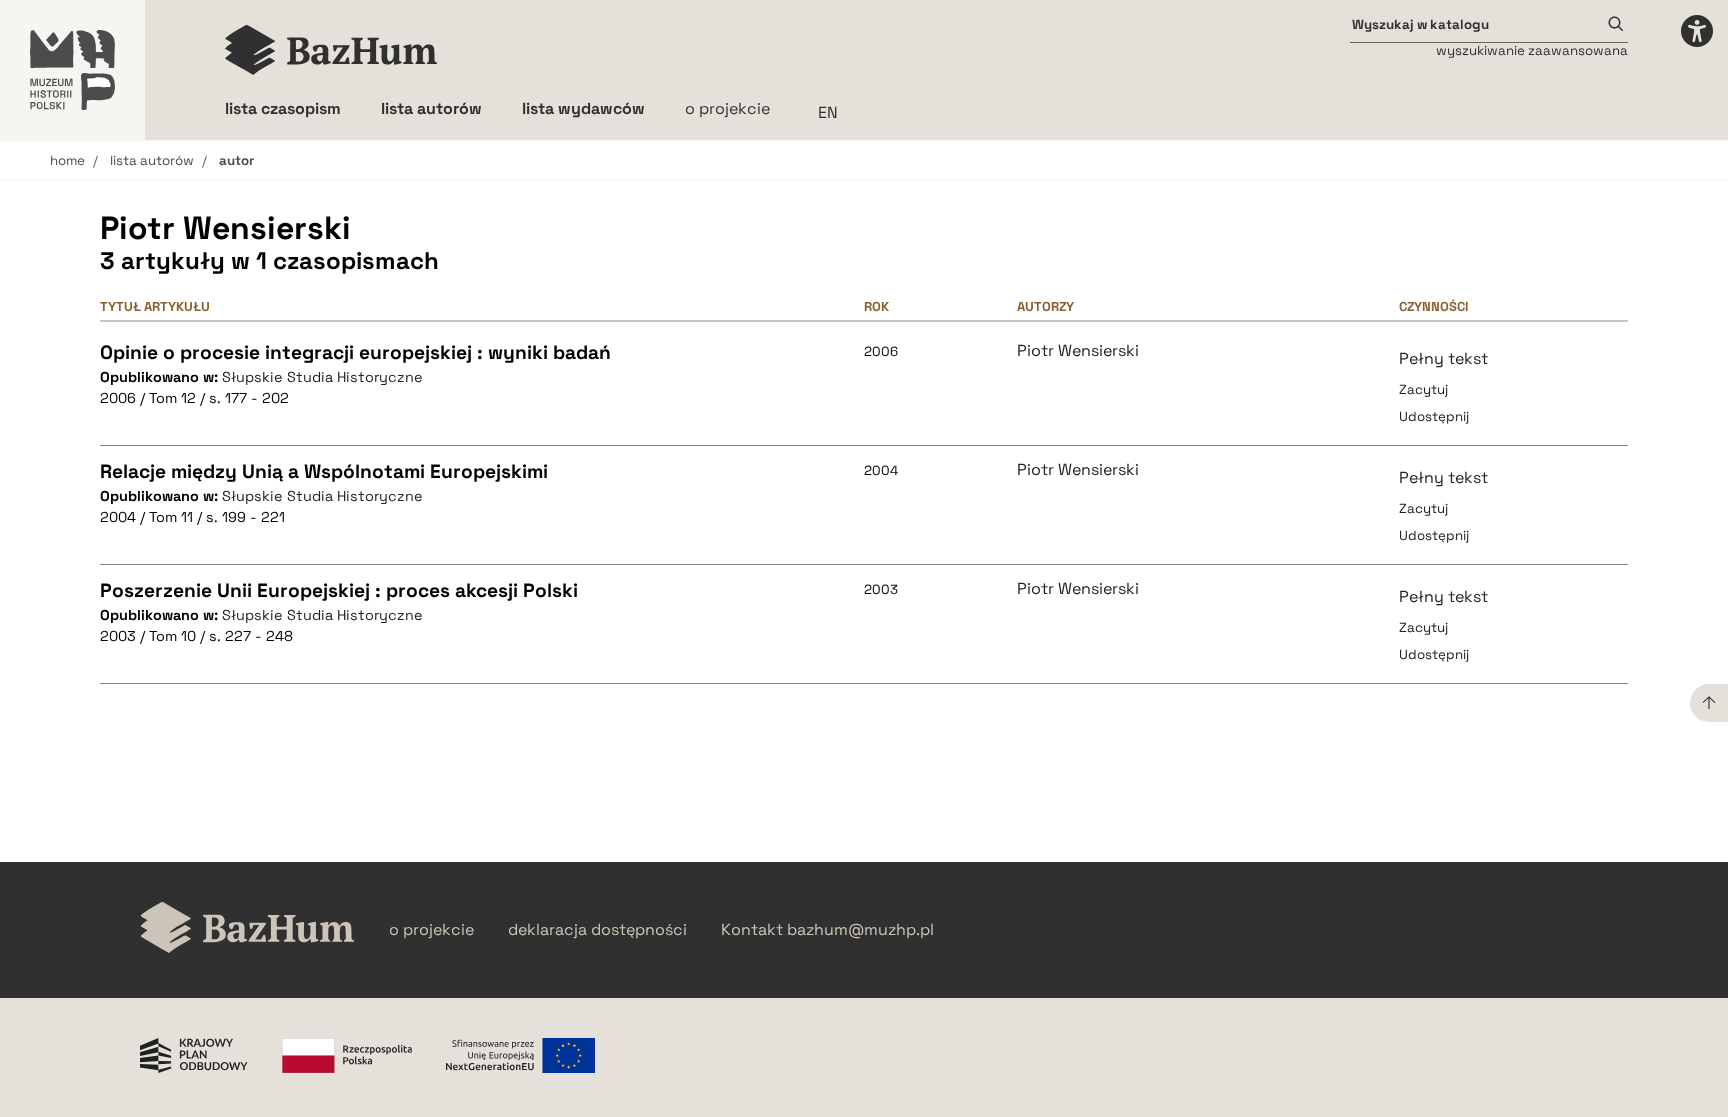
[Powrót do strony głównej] (247, 929)
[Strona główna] (331, 50)
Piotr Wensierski (1078, 351)
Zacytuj (1423, 389)
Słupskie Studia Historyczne (322, 377)
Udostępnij (1434, 416)
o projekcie (727, 108)
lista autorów (152, 160)
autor (236, 160)
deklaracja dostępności (597, 930)
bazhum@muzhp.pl (860, 930)
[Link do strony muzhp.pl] (72, 70)
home (67, 160)
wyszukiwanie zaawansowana (1532, 50)
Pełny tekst (1443, 358)
